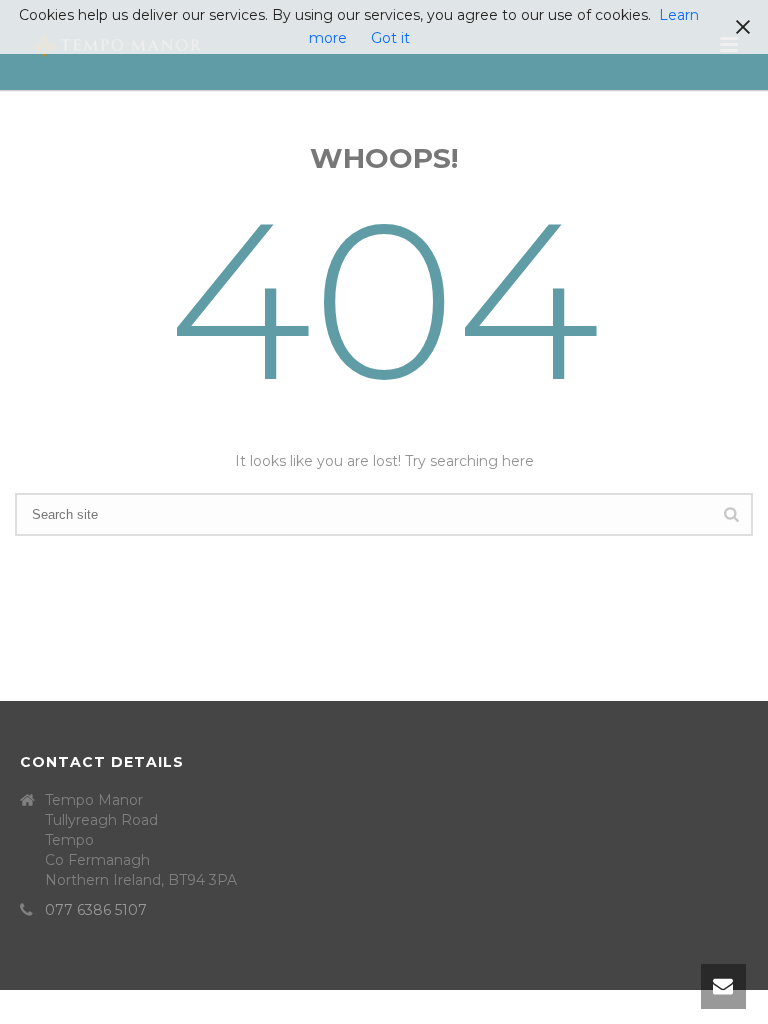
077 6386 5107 (96, 910)
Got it (390, 38)
